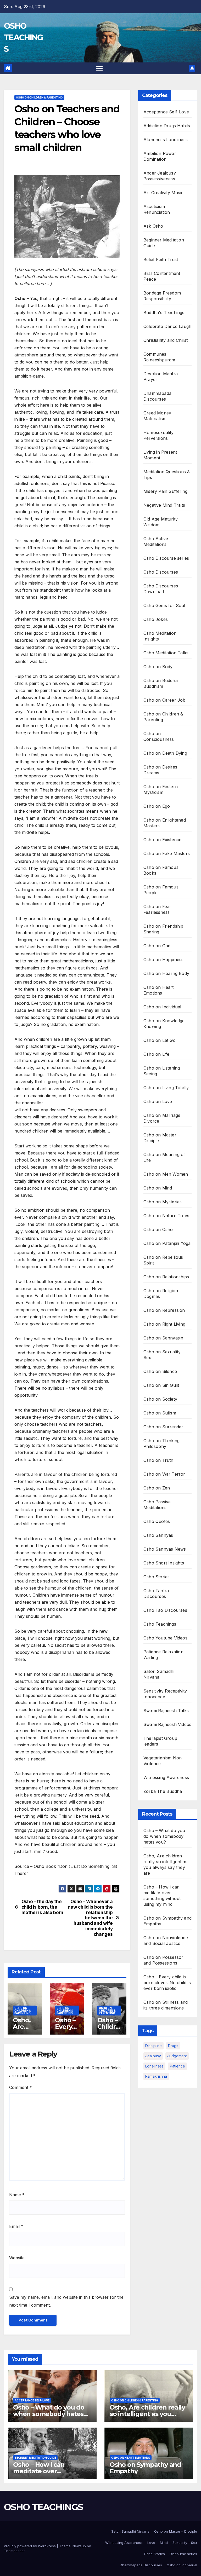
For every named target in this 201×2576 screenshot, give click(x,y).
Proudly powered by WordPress (30, 2546)
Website (17, 2258)
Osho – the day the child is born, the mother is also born (42, 1907)
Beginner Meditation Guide (35, 2458)
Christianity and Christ (166, 340)
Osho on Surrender (163, 1427)
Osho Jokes (156, 619)
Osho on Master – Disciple (176, 2531)
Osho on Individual (162, 1007)
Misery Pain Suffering (165, 491)
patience (177, 2066)
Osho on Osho (158, 1229)
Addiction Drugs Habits (167, 126)
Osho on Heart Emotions (131, 2458)
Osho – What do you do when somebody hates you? (164, 1836)
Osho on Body (158, 667)
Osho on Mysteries (163, 1202)
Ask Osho (153, 226)
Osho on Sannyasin (163, 1338)
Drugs (173, 2046)
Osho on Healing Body (166, 973)
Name (17, 2195)
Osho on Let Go (160, 1040)
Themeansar (14, 2551)
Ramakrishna (156, 2076)
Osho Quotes (157, 1521)
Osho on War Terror (164, 1474)
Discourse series (183, 2554)
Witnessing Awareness (166, 1777)
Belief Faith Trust (161, 259)
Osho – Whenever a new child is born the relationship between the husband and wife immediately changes (90, 1918)
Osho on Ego (157, 806)
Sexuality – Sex (185, 2543)
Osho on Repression (164, 1310)
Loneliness (154, 2066)
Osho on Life (156, 1054)
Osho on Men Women (166, 1174)
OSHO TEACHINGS (23, 37)
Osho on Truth (158, 1460)
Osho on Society (160, 1399)
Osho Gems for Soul (164, 605)
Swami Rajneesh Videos (167, 1724)
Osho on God (157, 946)
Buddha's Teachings (164, 313)
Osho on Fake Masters (167, 853)
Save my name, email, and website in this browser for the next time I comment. (66, 2301)
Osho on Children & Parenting (39, 97)
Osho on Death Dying (165, 753)
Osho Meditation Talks (166, 653)
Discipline (153, 2046)
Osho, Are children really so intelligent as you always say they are (147, 2414)
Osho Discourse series (166, 558)
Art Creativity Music (163, 193)
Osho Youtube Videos (165, 1638)
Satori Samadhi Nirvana (130, 2531)
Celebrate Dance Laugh (167, 326)
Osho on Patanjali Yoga (167, 1243)
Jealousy (153, 2056)
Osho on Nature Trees (166, 1216)
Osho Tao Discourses (165, 1610)
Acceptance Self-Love (166, 112)
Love (151, 2543)
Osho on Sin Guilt (161, 1385)
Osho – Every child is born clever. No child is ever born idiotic (167, 1983)
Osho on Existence (162, 840)
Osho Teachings (160, 1624)
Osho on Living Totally (166, 1088)
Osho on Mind (158, 1188)
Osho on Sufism (160, 1413)
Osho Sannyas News (165, 1549)
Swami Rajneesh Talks (166, 1711)
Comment (21, 2087)
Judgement (177, 2056)
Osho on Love (158, 1101)
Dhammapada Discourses (141, 2565)
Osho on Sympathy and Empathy (145, 2468)
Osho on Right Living (164, 1324)
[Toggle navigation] (99, 68)
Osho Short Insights (164, 1563)
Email (16, 2226)
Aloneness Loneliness (166, 140)
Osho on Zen (157, 1488)
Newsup (79, 2546)
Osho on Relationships (166, 1277)
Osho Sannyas (158, 1535)
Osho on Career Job (164, 700)
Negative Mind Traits (164, 505)
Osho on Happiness (163, 960)
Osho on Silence (160, 1371)
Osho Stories (157, 1577)
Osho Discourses (161, 572)
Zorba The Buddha (163, 1791)
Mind (164, 2543)
